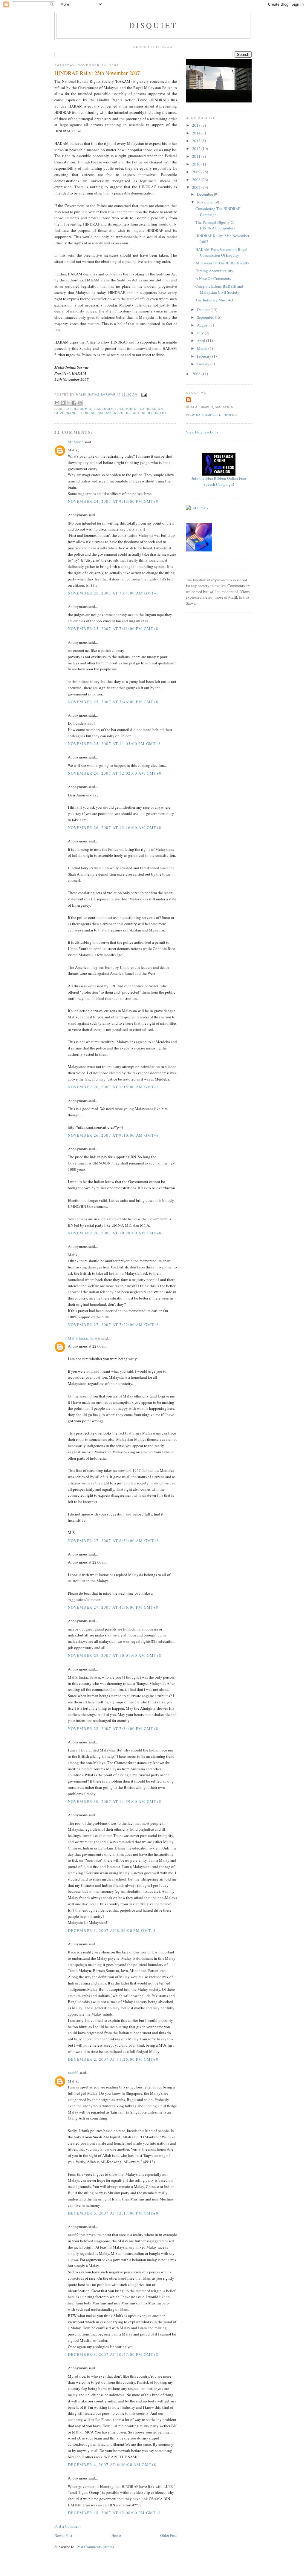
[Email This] (57, 403)
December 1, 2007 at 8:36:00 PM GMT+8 (112, 1930)
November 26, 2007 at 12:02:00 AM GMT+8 (115, 773)
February (205, 356)
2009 (197, 172)
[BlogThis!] (63, 403)
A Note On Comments (213, 278)
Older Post (169, 2535)
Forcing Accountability (214, 271)
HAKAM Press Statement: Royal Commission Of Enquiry (221, 252)
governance (67, 413)
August (203, 325)
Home (116, 2535)
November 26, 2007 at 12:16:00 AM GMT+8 (115, 827)
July (201, 333)
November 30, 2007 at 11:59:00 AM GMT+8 (115, 1801)
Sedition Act (154, 413)
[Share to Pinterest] (80, 403)
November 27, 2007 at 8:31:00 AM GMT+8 (113, 1541)
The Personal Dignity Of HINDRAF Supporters (215, 225)
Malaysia (107, 413)
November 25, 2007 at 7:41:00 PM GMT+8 (113, 629)
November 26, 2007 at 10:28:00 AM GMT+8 (115, 1233)
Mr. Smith (76, 442)
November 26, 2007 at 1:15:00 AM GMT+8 (113, 1087)
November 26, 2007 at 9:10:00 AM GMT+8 (113, 1135)
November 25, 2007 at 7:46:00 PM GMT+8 (113, 702)
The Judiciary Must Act (214, 300)
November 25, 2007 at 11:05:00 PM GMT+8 (114, 744)
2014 (197, 133)
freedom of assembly (92, 409)
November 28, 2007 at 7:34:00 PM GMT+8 (113, 1728)
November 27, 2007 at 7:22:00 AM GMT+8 (113, 1325)
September (206, 317)
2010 (197, 164)
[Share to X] (68, 403)
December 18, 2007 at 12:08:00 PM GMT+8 (114, 2513)
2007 (197, 187)
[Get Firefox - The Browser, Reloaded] (197, 508)
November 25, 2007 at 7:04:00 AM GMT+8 (113, 593)
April (202, 341)
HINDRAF (89, 413)
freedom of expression (139, 409)
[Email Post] (143, 395)
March (203, 348)
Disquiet (153, 25)
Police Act (129, 413)
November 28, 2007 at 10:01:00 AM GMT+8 (115, 1655)
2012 (197, 148)
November (206, 202)
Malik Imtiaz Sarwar (84, 1338)
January (204, 364)
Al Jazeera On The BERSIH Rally (222, 263)
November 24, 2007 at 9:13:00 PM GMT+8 (113, 501)
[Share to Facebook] (74, 403)
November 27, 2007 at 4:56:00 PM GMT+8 (113, 1607)
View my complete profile (212, 415)
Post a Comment (68, 2526)
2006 (197, 374)
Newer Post (63, 2535)
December (205, 194)
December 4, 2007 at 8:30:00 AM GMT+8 (112, 2465)
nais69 (73, 2073)
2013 (197, 141)
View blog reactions (202, 432)
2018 (197, 125)
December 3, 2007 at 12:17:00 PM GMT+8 (113, 2213)
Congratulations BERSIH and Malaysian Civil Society (219, 289)
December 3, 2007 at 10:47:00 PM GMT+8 (113, 2354)
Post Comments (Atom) (95, 2547)
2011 (197, 156)
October (204, 309)
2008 (197, 180)
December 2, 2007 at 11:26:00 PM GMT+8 (113, 2059)
